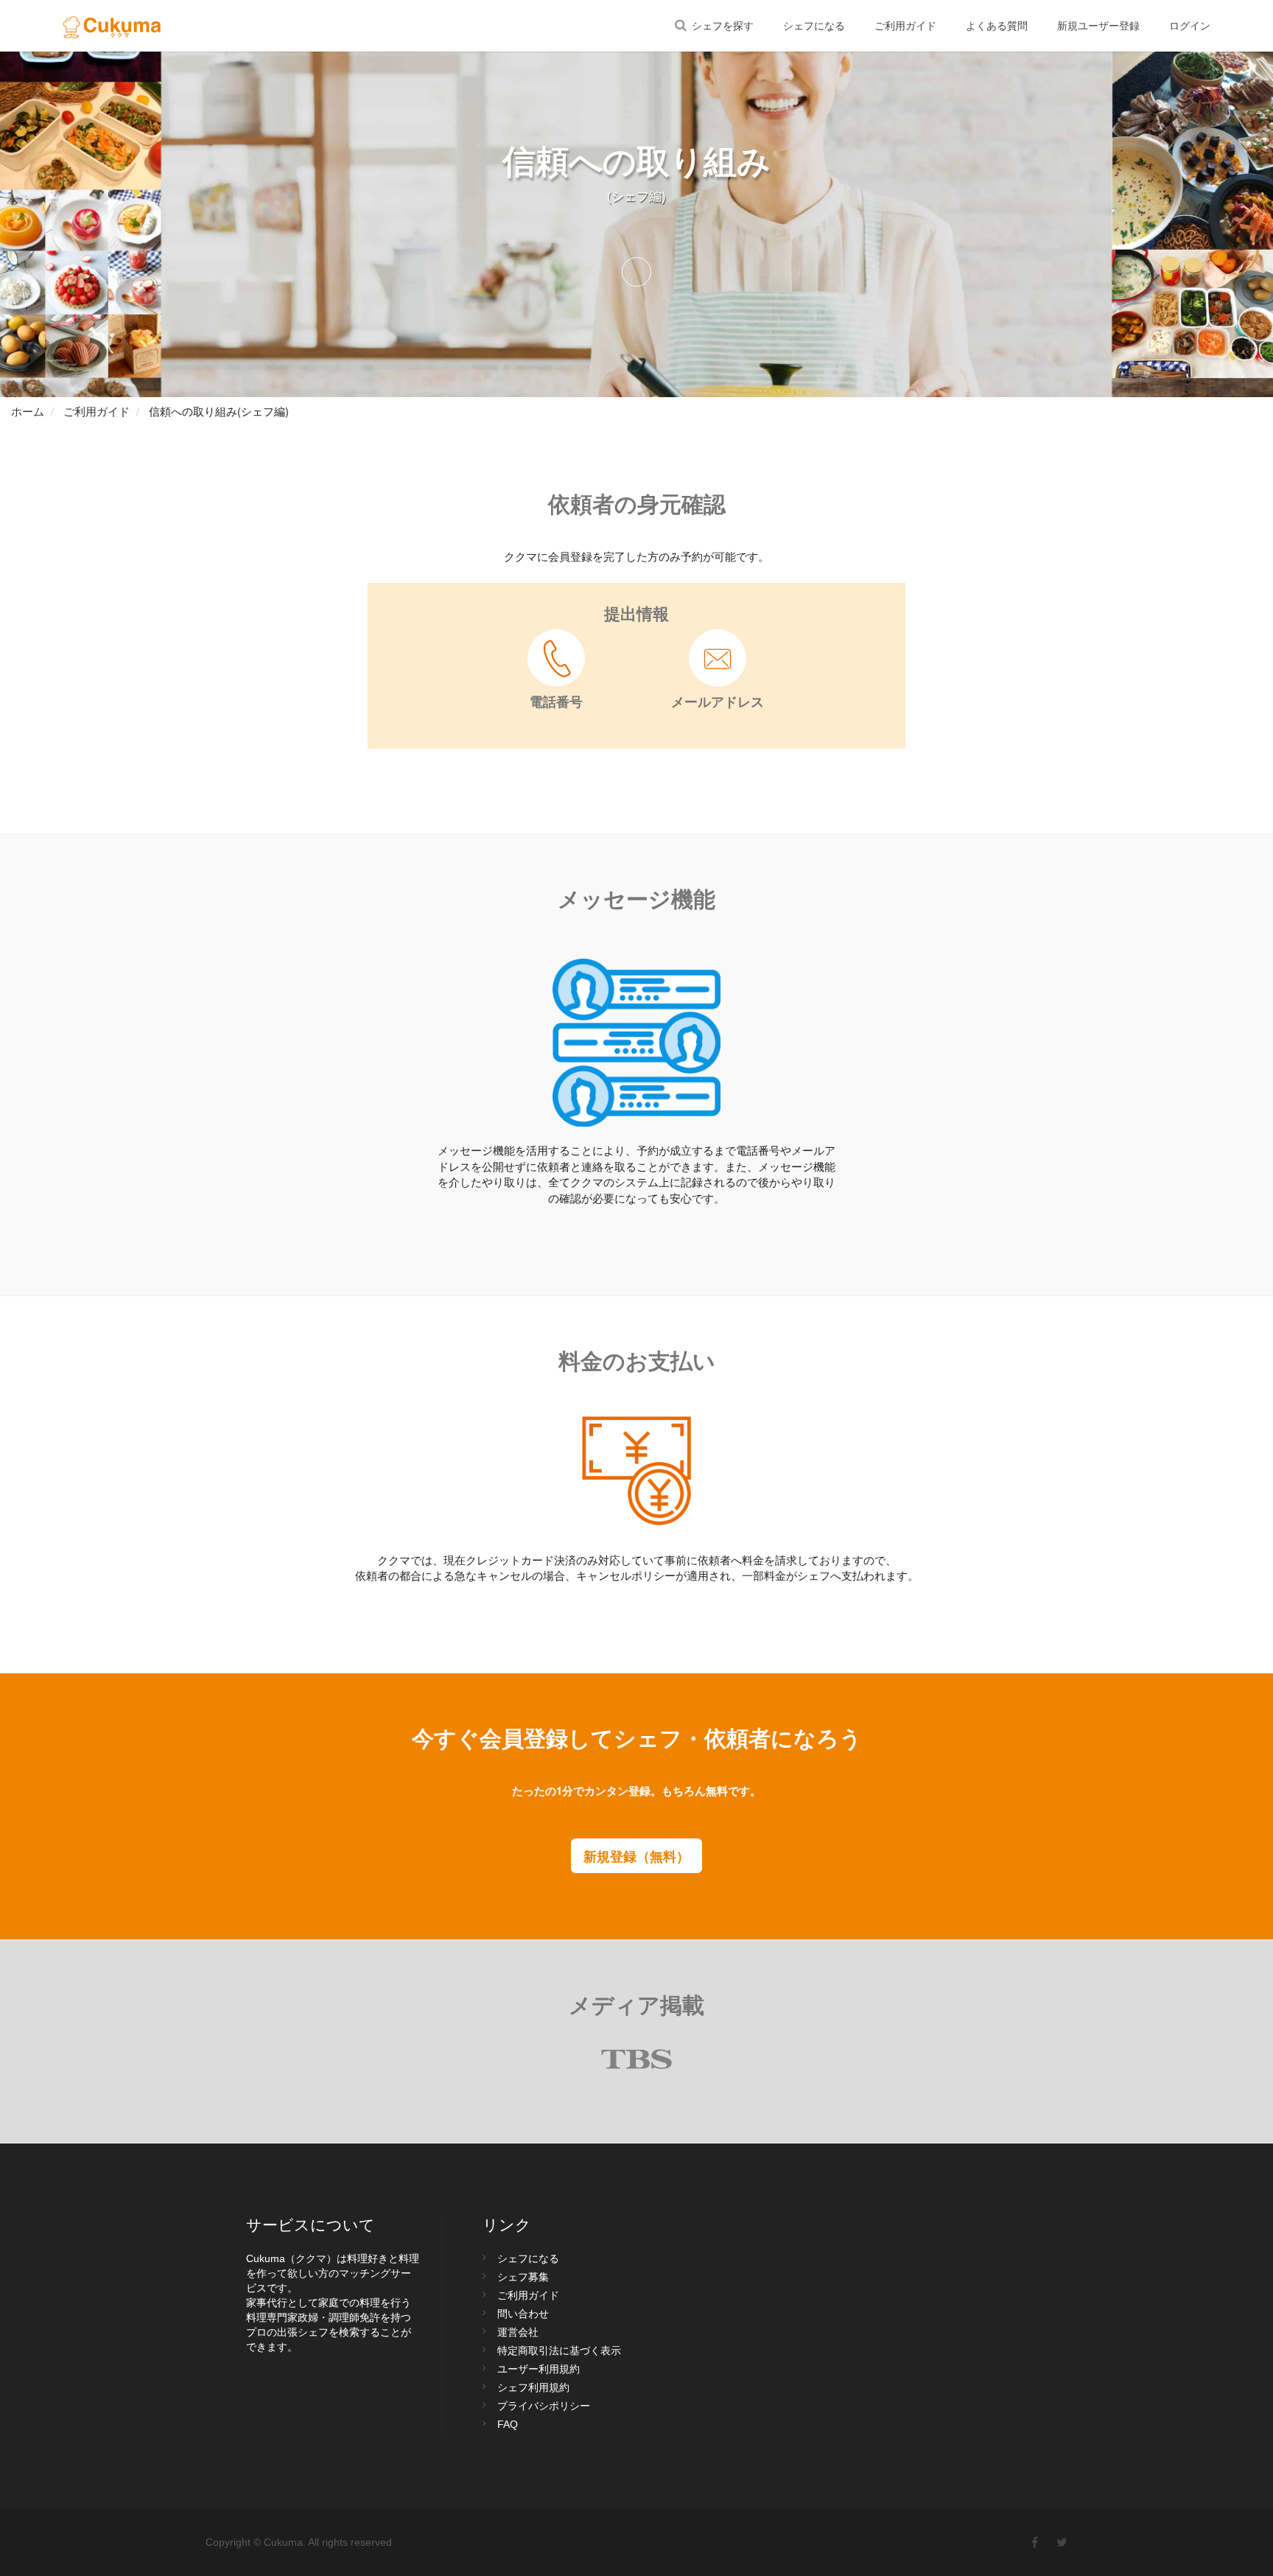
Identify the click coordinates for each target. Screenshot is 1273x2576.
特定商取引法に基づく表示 (559, 2351)
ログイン (1190, 26)
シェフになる (814, 26)
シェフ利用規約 (533, 2387)
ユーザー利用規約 (539, 2369)
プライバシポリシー (544, 2406)
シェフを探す (721, 26)
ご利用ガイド (905, 26)
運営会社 (518, 2332)
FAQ (508, 2424)
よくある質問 (997, 26)
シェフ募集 (523, 2277)
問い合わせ (523, 2314)
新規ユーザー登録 (1098, 26)
